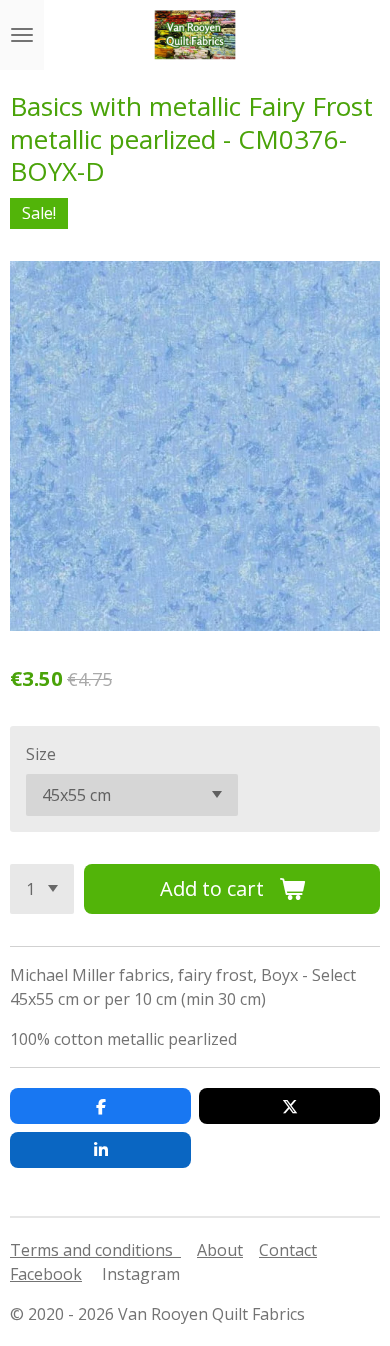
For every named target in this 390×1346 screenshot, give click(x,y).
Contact (288, 1250)
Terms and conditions (95, 1250)
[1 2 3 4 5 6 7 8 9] (42, 889)
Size (41, 754)
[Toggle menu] (22, 35)
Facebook (46, 1274)
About (220, 1250)
